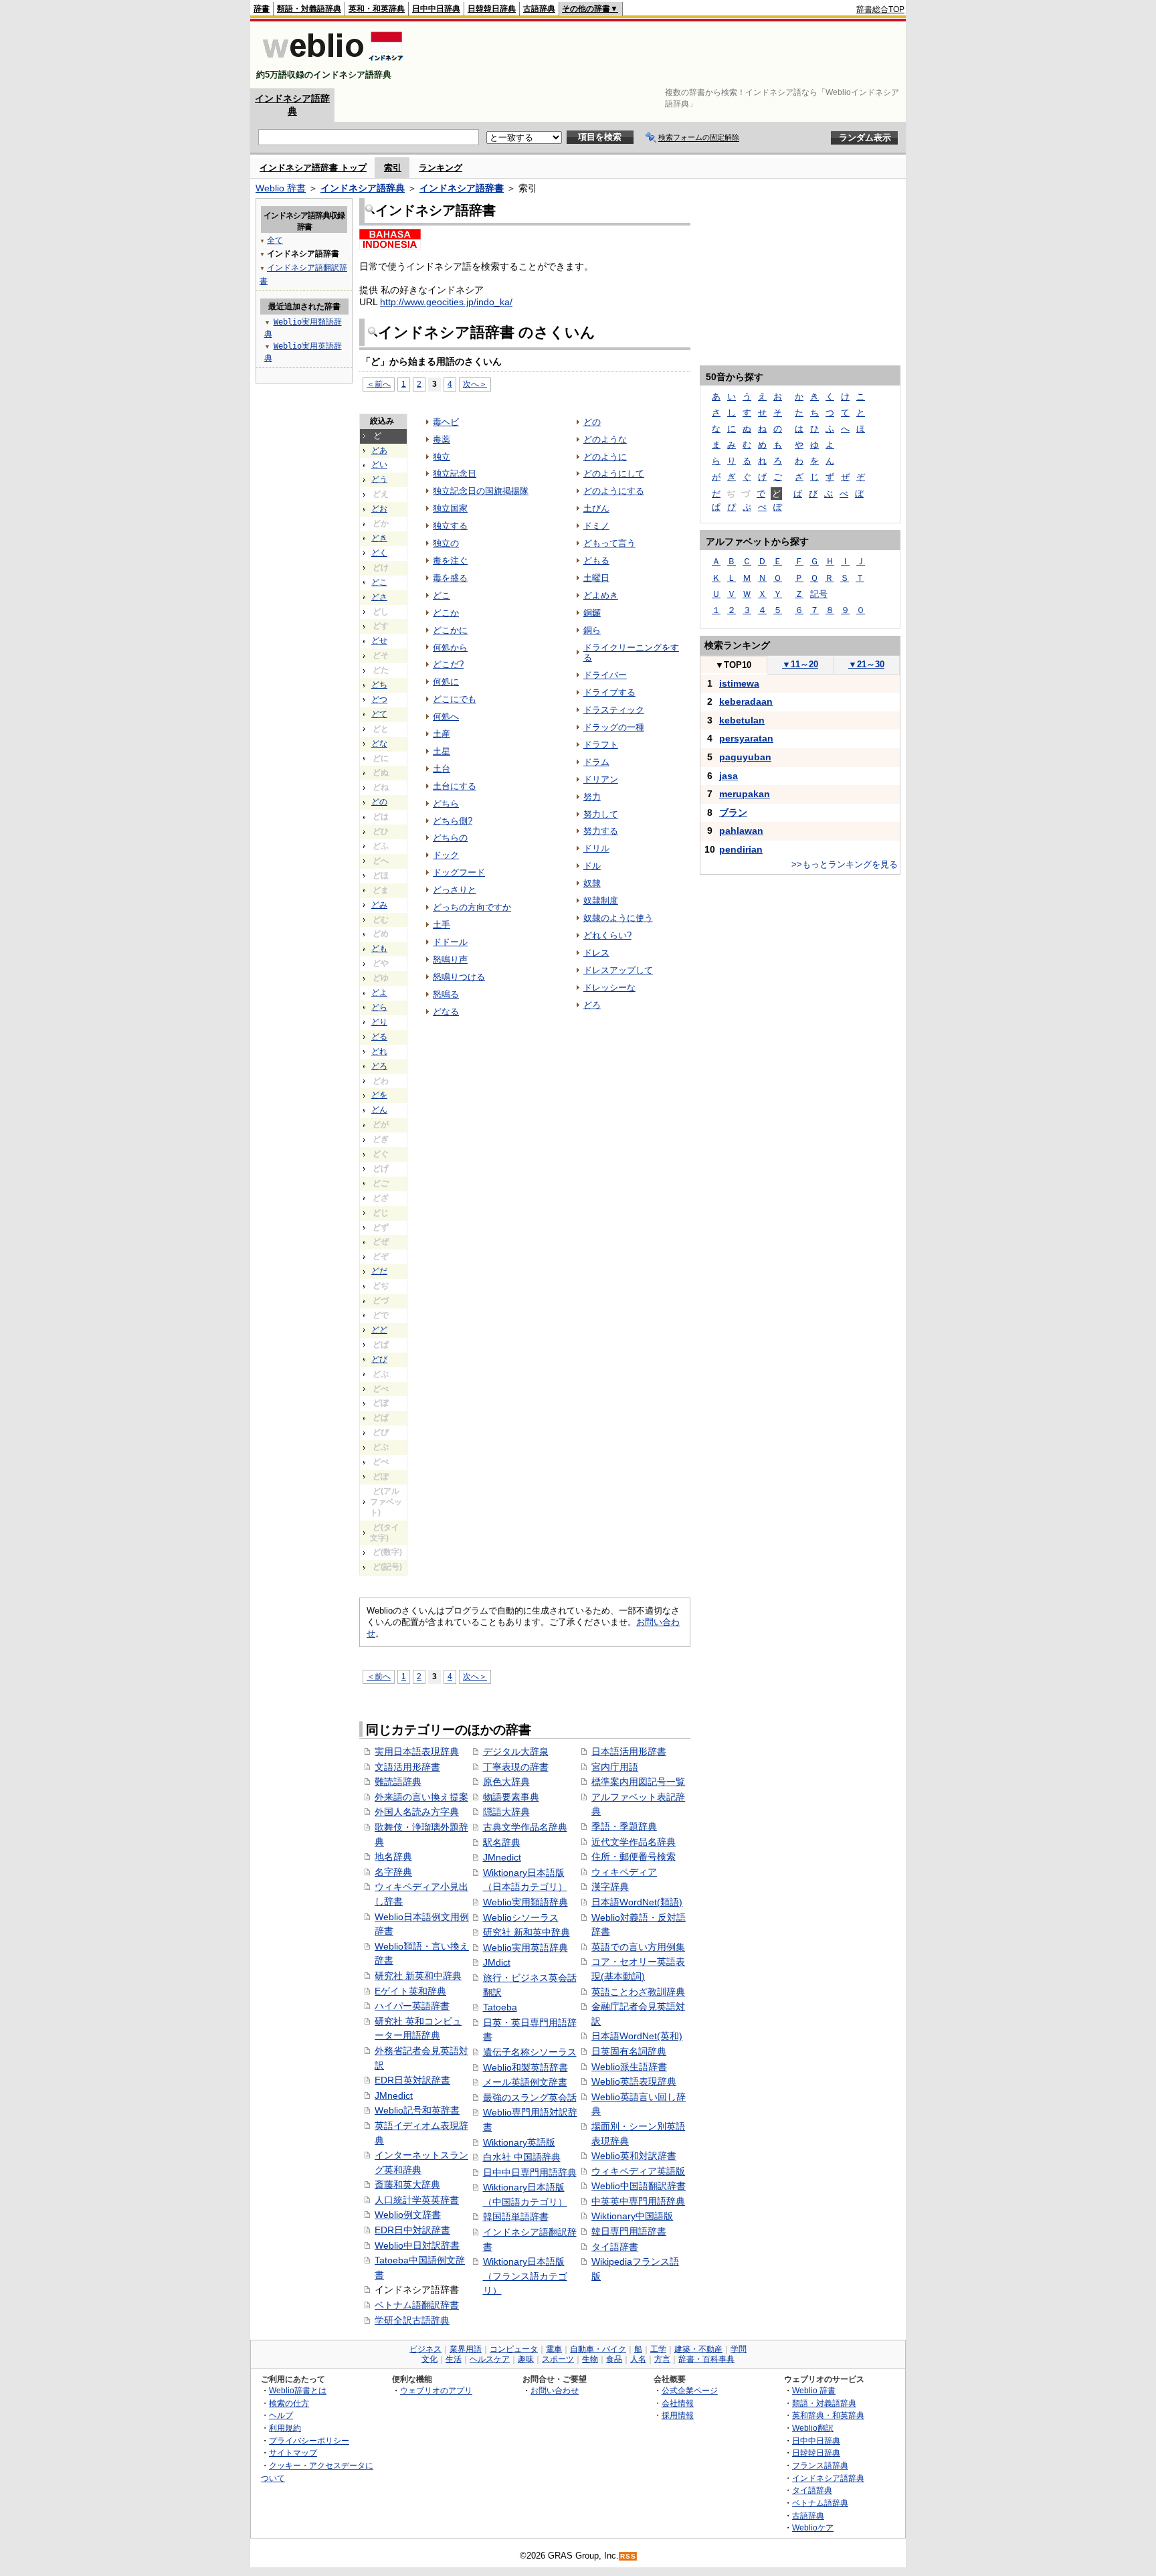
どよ (379, 993)
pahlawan (741, 831)
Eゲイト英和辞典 (410, 1991)
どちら (446, 803)
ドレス (596, 953)
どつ (379, 699)
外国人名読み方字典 (417, 1812)
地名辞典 (393, 1857)
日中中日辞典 (436, 9)
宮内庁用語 (615, 1767)
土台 (442, 769)
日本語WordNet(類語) (637, 1902)
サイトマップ (293, 2453)
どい (379, 464)
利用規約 (285, 2428)
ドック (446, 855)
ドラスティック (614, 710)
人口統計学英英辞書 (417, 2200)
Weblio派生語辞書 (629, 2067)
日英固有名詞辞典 (629, 2051)
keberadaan (746, 701)
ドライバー (605, 675)
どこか (446, 613)
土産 (442, 734)
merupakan (745, 794)
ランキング (441, 168)
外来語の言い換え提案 (421, 1797)
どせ (379, 640)
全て (275, 240)
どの (379, 802)
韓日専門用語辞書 (629, 2231)
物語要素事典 (511, 1797)
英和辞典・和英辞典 (828, 2415)
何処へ (446, 716)
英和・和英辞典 (377, 9)
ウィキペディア (624, 1872)
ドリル (596, 848)
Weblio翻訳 (813, 2428)
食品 (614, 2359)
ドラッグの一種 (614, 727)
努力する (601, 831)
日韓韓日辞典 (492, 9)
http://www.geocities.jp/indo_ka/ (446, 302)
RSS (628, 2556)
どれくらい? (607, 935)
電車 (554, 2349)
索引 (393, 168)
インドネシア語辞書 (462, 188)
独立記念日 (455, 474)
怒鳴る (446, 994)
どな (379, 744)
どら (379, 1007)
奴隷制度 (601, 900)
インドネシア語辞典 (363, 188)
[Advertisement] (661, 55)
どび (379, 1359)
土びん (596, 508)
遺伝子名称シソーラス (530, 2052)
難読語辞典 (398, 1782)
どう (379, 479)
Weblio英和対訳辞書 (634, 2156)
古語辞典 (539, 9)
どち (379, 685)
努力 (592, 797)
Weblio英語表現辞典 (634, 2081)
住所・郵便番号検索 (634, 1857)
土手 (442, 925)
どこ (379, 582)
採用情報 (678, 2415)
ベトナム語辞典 (820, 2503)
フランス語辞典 (820, 2465)
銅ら (592, 630)
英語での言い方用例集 (638, 1947)
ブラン (733, 812)
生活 (454, 2359)
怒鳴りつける (459, 977)
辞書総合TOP (880, 9)
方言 (662, 2359)
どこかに (450, 630)
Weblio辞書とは (298, 2390)
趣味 (526, 2359)
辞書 (262, 9)
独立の (446, 543)
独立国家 (450, 508)
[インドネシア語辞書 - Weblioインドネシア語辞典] (331, 63)
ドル (592, 866)
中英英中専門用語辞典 (638, 2201)
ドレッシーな (609, 988)
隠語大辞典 (506, 1812)
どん (379, 1110)
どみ (379, 905)
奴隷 (592, 883)
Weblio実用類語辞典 (525, 1902)
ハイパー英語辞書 (412, 2006)
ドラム (596, 762)
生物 (590, 2359)
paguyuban (745, 757)
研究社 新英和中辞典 (418, 1976)
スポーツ (558, 2359)
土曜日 (596, 578)
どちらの (450, 838)
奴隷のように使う (618, 918)
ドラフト (601, 745)
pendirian (741, 849)
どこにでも (455, 699)
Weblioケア (813, 2527)
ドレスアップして (618, 970)
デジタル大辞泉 (516, 1751)
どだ (379, 1271)
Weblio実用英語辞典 (525, 1948)
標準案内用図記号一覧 (638, 1782)
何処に (446, 682)
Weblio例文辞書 (408, 2215)
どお (379, 509)
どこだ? (448, 664)
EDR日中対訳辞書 (412, 2230)
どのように (605, 457)
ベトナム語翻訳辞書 (417, 2305)
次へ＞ (475, 384)
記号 (819, 594)
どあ (379, 450)
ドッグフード (459, 872)
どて (379, 714)
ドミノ (596, 526)
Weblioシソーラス (521, 1917)
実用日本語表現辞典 (417, 1751)
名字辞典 (393, 1872)
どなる (446, 1012)
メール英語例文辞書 (525, 2082)
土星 (442, 751)
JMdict (497, 1962)
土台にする (455, 786)
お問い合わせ (555, 2390)
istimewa (739, 683)
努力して (601, 814)
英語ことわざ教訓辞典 (638, 1992)
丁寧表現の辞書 (516, 1767)
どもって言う (609, 543)
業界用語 (466, 2349)
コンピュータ (514, 2349)
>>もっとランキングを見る (845, 864)
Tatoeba (500, 2007)
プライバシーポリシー (309, 2440)
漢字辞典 (610, 1887)
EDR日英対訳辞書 (412, 2080)
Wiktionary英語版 (519, 2142)
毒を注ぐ (450, 561)
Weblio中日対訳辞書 (417, 2245)
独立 (442, 457)
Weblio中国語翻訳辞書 (639, 2186)
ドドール (450, 942)
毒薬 (442, 439)
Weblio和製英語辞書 (525, 2067)
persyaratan (746, 738)
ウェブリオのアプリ (436, 2390)
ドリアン (601, 779)
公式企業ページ (690, 2390)
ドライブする (609, 692)
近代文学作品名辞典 (634, 1842)
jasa (729, 776)
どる (379, 1037)
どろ (379, 1066)
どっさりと (455, 890)
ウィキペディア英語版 (638, 2171)
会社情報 (678, 2403)
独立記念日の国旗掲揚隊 (481, 491)
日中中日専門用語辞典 (530, 2172)
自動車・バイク (598, 2349)
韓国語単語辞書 (516, 2217)
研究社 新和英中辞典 (526, 1932)
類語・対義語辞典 (309, 9)
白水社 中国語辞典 (522, 2157)
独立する (450, 526)
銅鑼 (592, 613)
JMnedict (394, 2095)
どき (379, 538)
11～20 (800, 664)
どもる (596, 561)
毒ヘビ (446, 422)
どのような (605, 439)
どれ (379, 1051)
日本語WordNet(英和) (637, 2036)
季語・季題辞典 (624, 1826)
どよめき (601, 595)
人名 (638, 2359)
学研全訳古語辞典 (412, 2320)
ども (379, 948)
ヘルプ (281, 2415)
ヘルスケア (490, 2359)
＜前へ (379, 384)
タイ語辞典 (812, 2490)
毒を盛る (450, 578)
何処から (450, 648)
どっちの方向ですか (472, 907)
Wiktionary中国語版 (632, 2216)
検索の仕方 (289, 2403)
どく (379, 553)
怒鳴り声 (450, 959)
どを (379, 1095)
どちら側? (453, 821)
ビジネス (425, 2349)
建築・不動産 (698, 2349)
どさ (379, 597)
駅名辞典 (502, 1842)
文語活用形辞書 (407, 1767)
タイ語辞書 (615, 2247)
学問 (739, 2349)
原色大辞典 (506, 1782)
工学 (658, 2349)
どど (379, 1330)
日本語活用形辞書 (629, 1751)
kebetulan (742, 720)
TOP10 (733, 665)
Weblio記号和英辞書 (417, 2110)
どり (379, 1022)
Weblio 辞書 (281, 188)
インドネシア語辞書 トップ (313, 168)
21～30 (866, 664)
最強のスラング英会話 (530, 2097)
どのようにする (614, 491)
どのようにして (614, 474)
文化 (429, 2359)
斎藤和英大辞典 (407, 2184)
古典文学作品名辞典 (525, 1827)
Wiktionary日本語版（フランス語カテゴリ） (525, 2276)
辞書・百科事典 (706, 2359)
